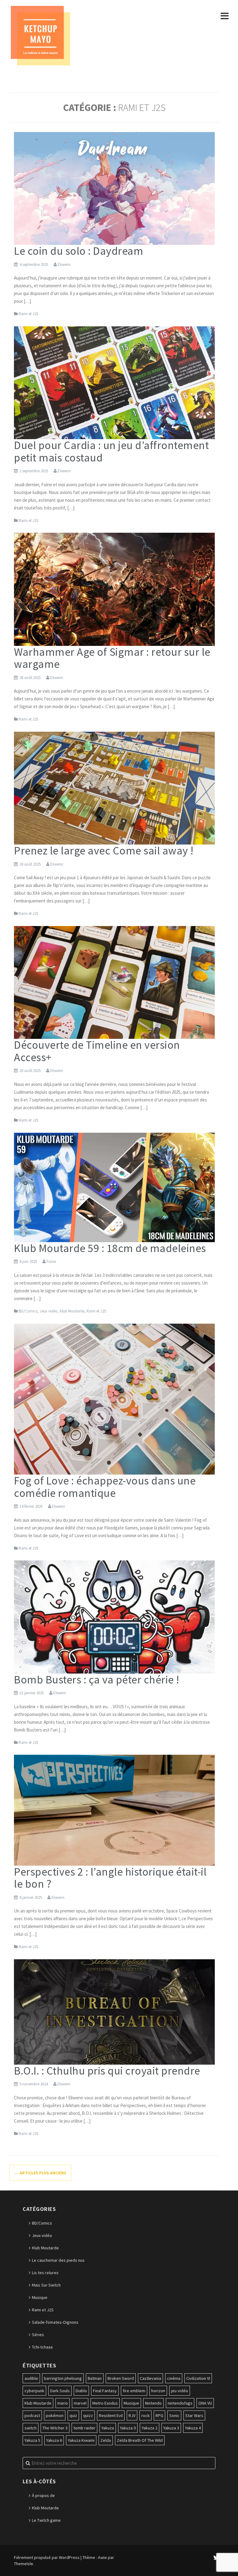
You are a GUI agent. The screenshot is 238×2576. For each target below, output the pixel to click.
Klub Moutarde (72, 1311)
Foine (51, 1262)
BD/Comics (28, 1311)
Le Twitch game (46, 2520)
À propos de (43, 2495)
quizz (88, 2415)
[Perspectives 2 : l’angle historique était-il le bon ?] (114, 1810)
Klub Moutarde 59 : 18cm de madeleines (110, 1248)
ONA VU (205, 2403)
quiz (73, 2415)
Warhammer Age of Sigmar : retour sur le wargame (112, 658)
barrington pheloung (63, 2378)
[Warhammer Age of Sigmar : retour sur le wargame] (114, 589)
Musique (40, 2297)
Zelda (106, 2440)
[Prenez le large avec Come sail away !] (114, 788)
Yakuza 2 (150, 2428)
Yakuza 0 (128, 2428)
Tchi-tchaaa (42, 2347)
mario (63, 2403)
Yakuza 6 (54, 2440)
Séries (38, 2335)
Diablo (81, 2391)
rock (145, 2415)
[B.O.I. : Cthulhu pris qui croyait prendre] (114, 2011)
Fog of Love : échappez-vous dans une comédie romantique (105, 1487)
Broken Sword (121, 2378)
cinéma (174, 2378)
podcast (32, 2415)
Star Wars (194, 2415)
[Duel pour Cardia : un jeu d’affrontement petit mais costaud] (114, 382)
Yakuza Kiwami (81, 2440)
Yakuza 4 (193, 2428)
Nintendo (153, 2403)
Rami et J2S (28, 314)
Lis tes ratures (45, 2273)
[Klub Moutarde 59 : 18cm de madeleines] (114, 1187)
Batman (95, 2378)
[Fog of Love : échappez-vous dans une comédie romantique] (114, 1399)
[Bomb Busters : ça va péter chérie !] (114, 1617)
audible (31, 2378)
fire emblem (134, 2391)
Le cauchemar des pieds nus (58, 2260)
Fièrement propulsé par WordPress (47, 2557)
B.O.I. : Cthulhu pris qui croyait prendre (107, 2071)
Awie (102, 2557)
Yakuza (108, 2428)
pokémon (55, 2415)
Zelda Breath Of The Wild (140, 2440)
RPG (159, 2415)
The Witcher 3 (55, 2428)
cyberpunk (34, 2391)
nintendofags (180, 2403)
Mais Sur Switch (46, 2285)
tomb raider (84, 2428)
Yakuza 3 (171, 2428)
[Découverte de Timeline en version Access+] (114, 982)
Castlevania (150, 2378)
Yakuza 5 (32, 2440)
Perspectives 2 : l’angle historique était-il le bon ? (110, 1878)
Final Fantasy (105, 2391)
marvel (80, 2403)
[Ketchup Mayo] (40, 35)
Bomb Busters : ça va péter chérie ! (97, 1680)
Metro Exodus (105, 2403)
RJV (132, 2415)
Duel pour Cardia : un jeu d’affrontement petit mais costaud (111, 451)
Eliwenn (64, 265)
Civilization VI (198, 2378)
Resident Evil (111, 2415)
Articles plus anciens (40, 2173)
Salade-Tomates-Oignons (55, 2322)
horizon (158, 2391)
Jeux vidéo (49, 1311)
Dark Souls (60, 2391)
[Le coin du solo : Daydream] (114, 188)
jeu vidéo (180, 2391)
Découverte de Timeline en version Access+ (97, 1051)
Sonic (174, 2415)
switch (31, 2428)
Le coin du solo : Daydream (79, 251)
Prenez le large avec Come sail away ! (104, 851)
